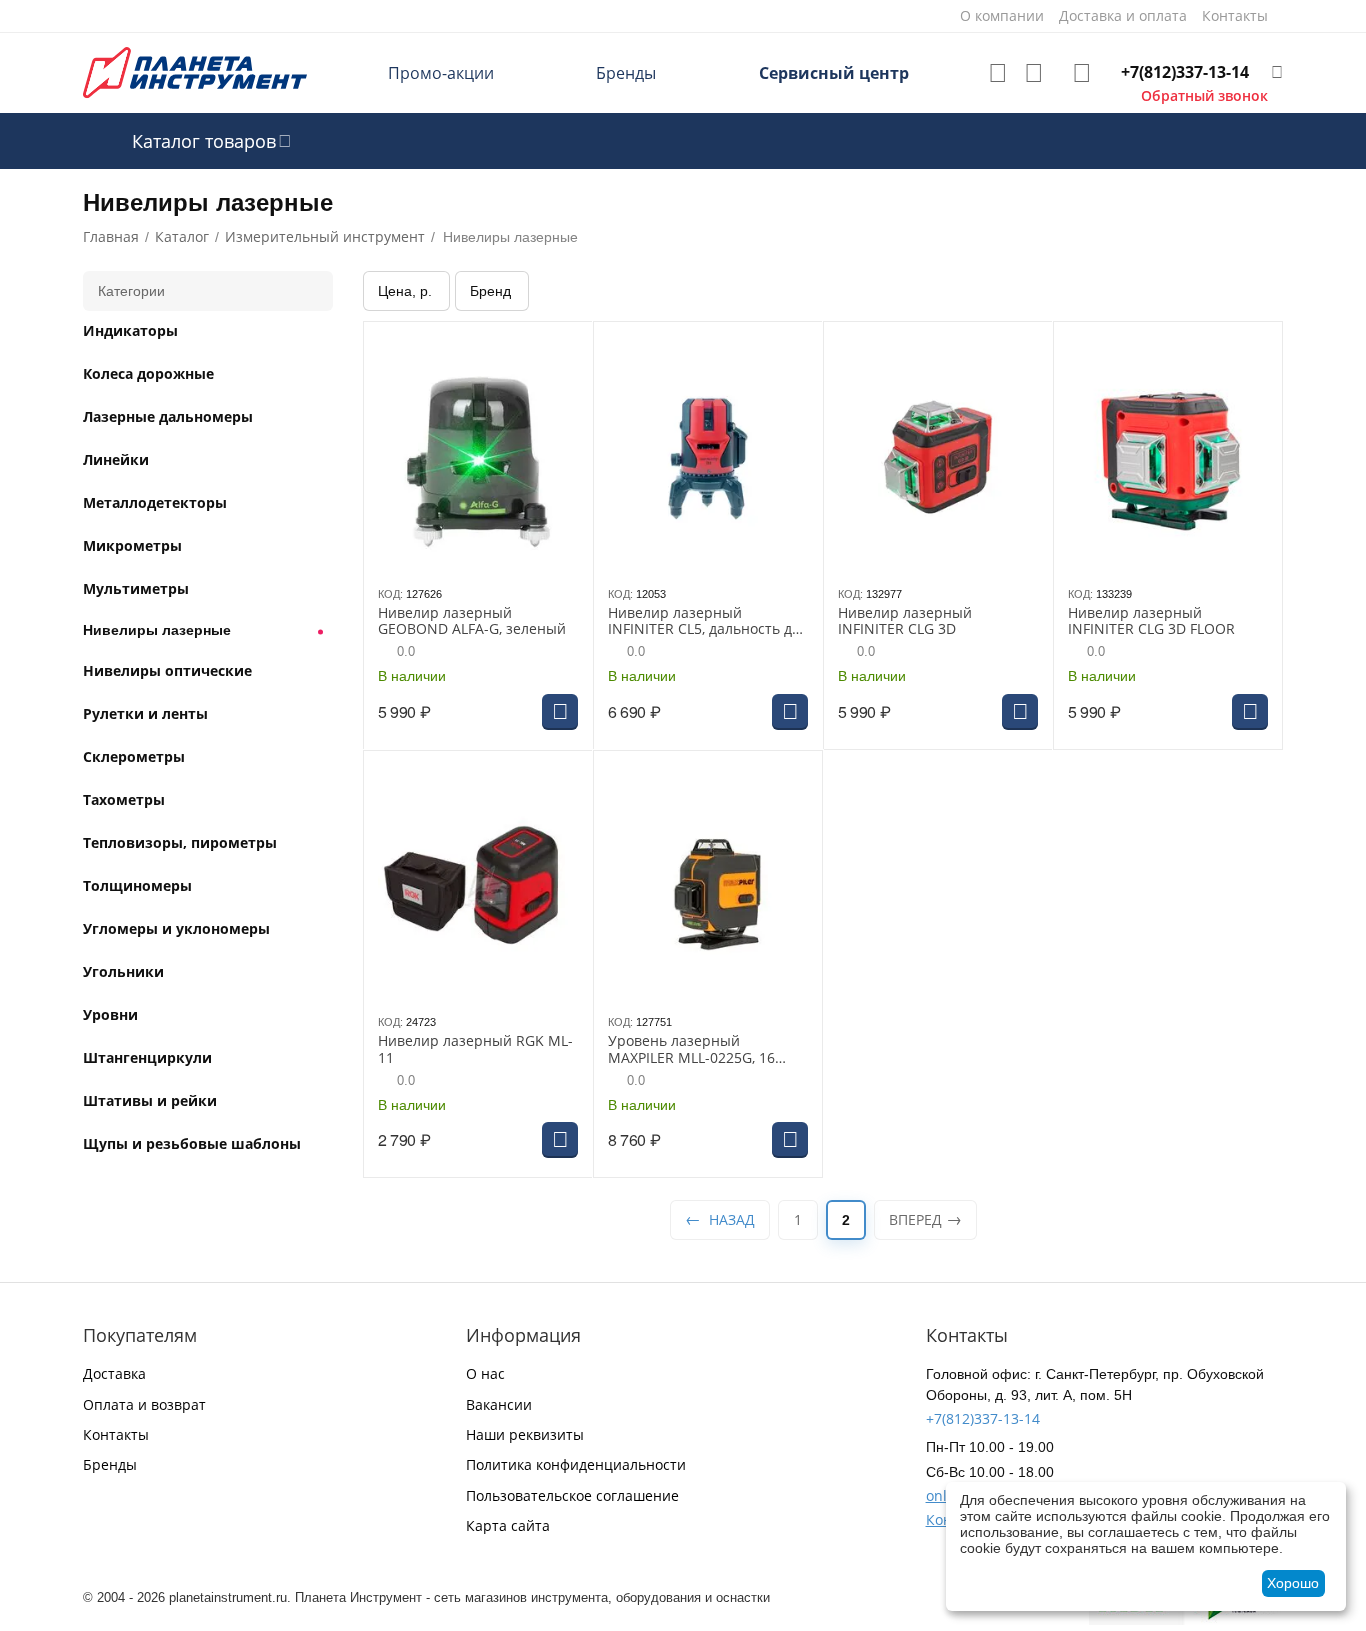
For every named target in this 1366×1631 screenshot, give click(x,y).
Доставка (114, 1373)
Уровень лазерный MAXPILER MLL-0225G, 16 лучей (691, 1050)
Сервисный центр (834, 73)
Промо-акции (441, 73)
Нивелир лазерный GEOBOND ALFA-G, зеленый (472, 622)
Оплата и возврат (144, 1404)
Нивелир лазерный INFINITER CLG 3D (905, 622)
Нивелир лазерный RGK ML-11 (475, 1050)
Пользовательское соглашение (572, 1495)
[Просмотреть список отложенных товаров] (998, 73)
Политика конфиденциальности (576, 1464)
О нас (485, 1373)
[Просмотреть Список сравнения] (1034, 73)
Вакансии (499, 1404)
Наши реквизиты (525, 1434)
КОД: (390, 594)
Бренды (626, 73)
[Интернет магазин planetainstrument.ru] (195, 71)
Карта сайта (508, 1525)
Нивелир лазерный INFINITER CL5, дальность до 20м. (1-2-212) (704, 622)
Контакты (116, 1434)
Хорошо (1293, 1583)
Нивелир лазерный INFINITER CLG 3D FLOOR (1151, 622)
